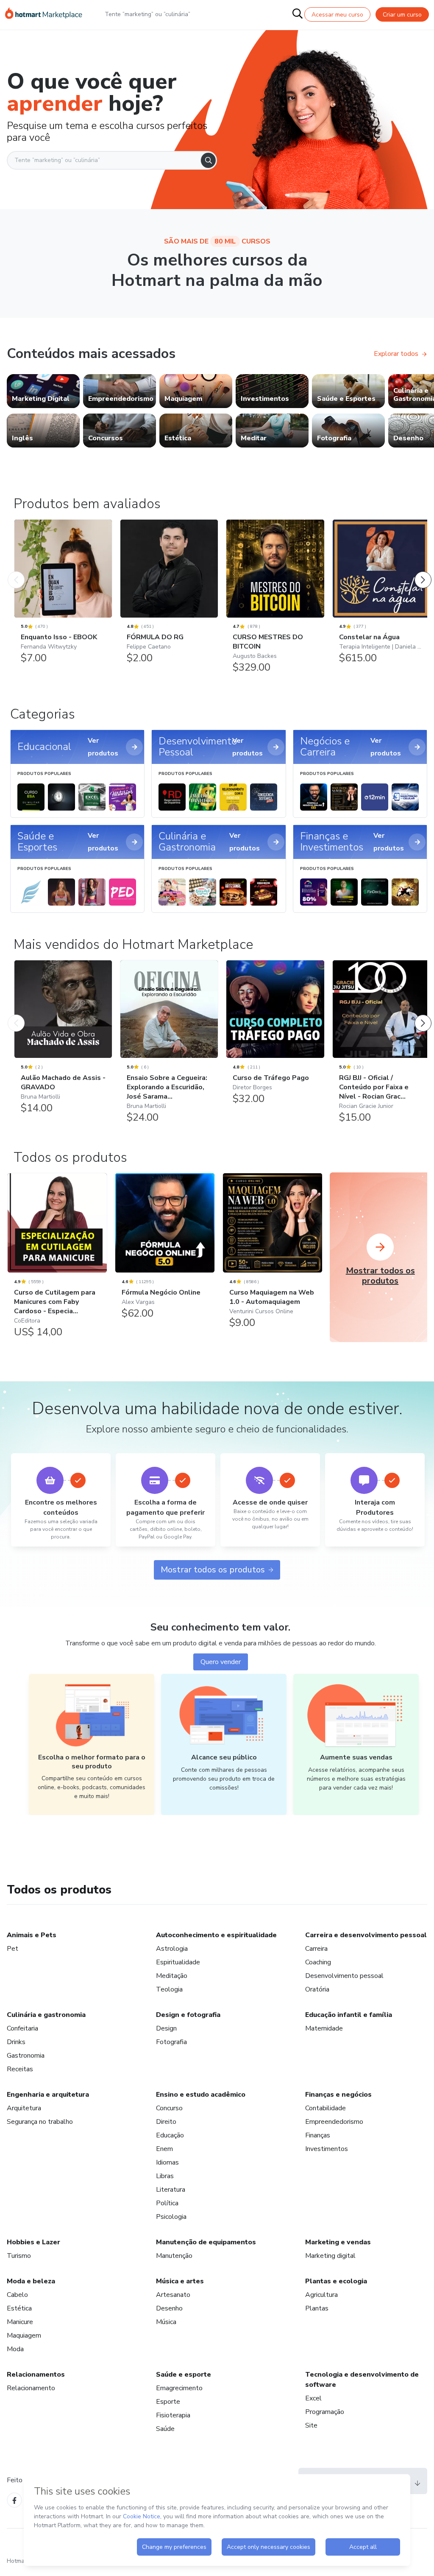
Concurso (169, 2108)
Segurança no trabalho (40, 2122)
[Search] (208, 160)
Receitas (20, 2069)
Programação (325, 2412)
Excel (313, 2398)
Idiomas (167, 2162)
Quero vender (221, 1662)
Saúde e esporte (184, 2375)
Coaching (318, 1962)
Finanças (318, 2135)
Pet (13, 1949)
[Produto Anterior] (16, 571)
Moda (15, 2349)
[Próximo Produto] (423, 571)
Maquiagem (24, 2335)
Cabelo (17, 2295)
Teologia (169, 1989)
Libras (165, 2176)
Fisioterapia (173, 2415)
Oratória (317, 1989)
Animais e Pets (32, 1935)
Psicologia (171, 2217)
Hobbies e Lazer (33, 2242)
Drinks (16, 2042)
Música (166, 2322)
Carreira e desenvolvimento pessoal (366, 1935)
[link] (43, 391)
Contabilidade (325, 2108)
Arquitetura (24, 2108)
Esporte (168, 2402)
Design (166, 2028)
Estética (19, 2308)
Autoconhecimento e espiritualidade (216, 1935)
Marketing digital (330, 2256)
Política (167, 2203)
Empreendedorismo (334, 2122)
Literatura (171, 2190)
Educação (170, 2135)
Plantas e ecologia (336, 2281)
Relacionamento (31, 2388)
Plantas (317, 2308)
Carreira (316, 1949)
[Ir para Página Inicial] (44, 14)
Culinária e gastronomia (46, 2015)
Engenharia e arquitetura (48, 2095)
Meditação (172, 1976)
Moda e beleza (31, 2281)
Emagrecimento (179, 2388)
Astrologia (172, 1949)
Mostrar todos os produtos (213, 1570)
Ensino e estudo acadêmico (201, 2095)
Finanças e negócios (338, 2095)
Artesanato (173, 2295)
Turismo (19, 2256)
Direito (166, 2122)
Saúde (165, 2429)
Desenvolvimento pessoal (344, 1976)
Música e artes (180, 2281)
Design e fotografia (188, 2015)
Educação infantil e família (349, 2015)
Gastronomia (26, 2056)
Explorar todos (396, 354)
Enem (164, 2149)
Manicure (20, 2322)
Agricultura (321, 2295)
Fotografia (171, 2042)
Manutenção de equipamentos (206, 2242)
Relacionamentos (36, 2375)
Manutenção (174, 2256)
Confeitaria (22, 2028)
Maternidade (324, 2028)
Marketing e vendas (338, 2242)
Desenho (169, 2308)
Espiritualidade (178, 1962)
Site (311, 2425)
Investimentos (327, 2149)
